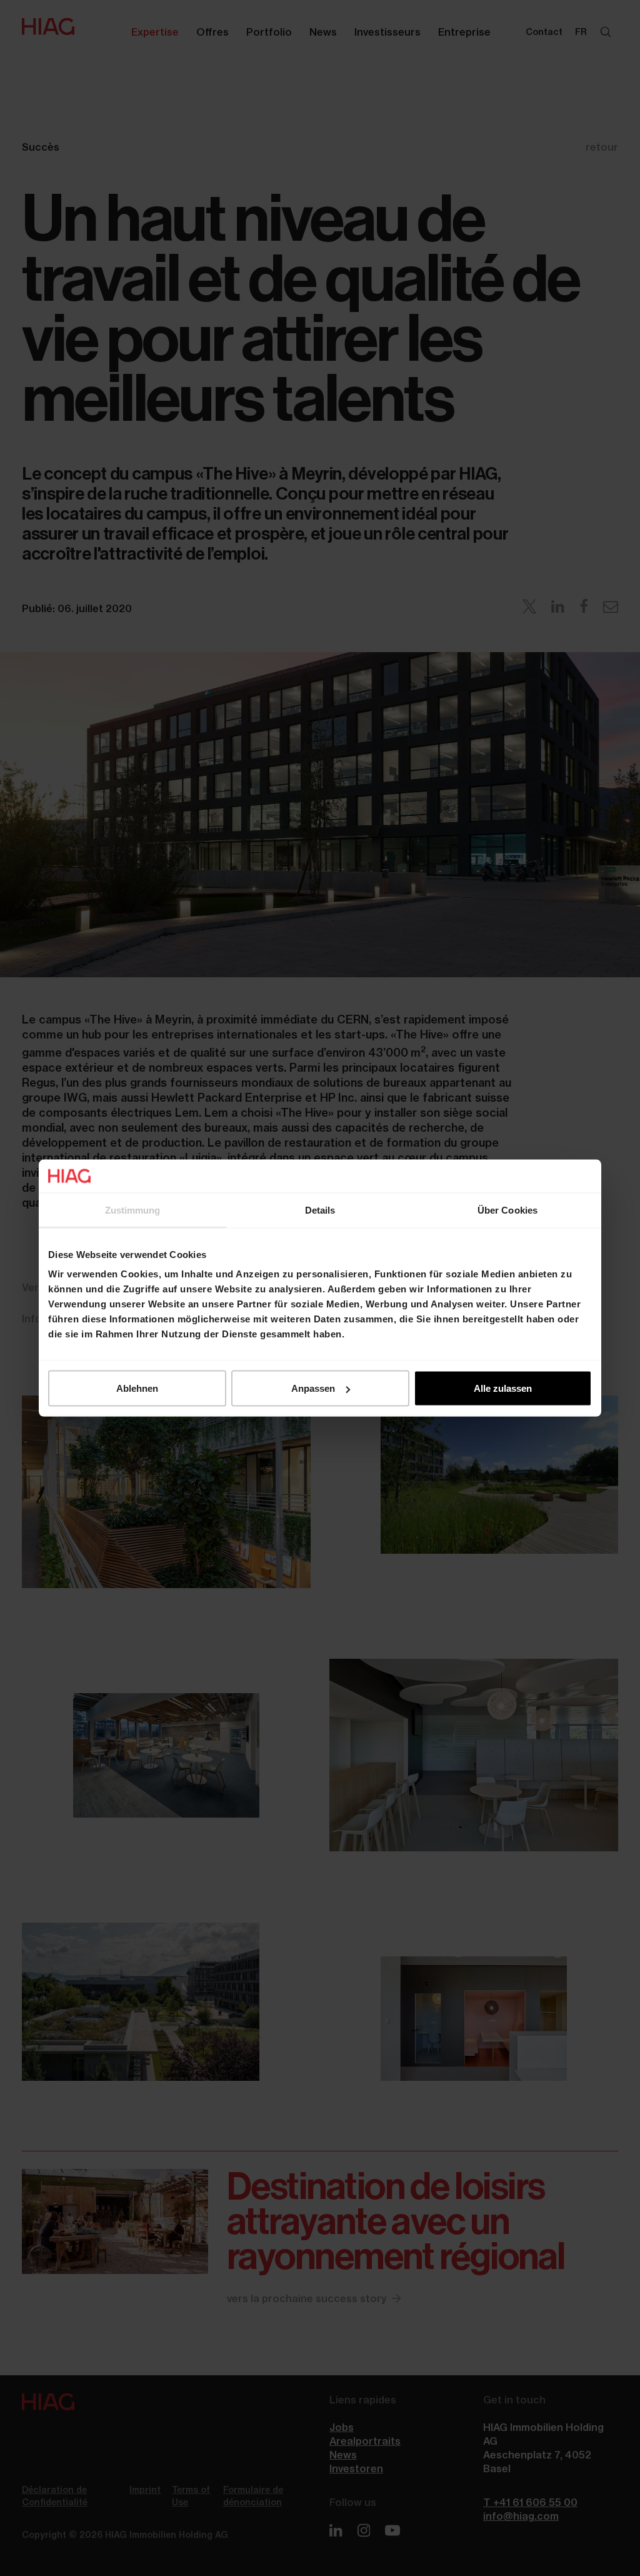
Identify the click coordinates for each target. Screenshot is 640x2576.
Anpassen (313, 1388)
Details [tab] (320, 1210)
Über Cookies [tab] (507, 1210)
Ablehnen (137, 1388)
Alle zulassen (503, 1388)
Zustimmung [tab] (133, 1210)
